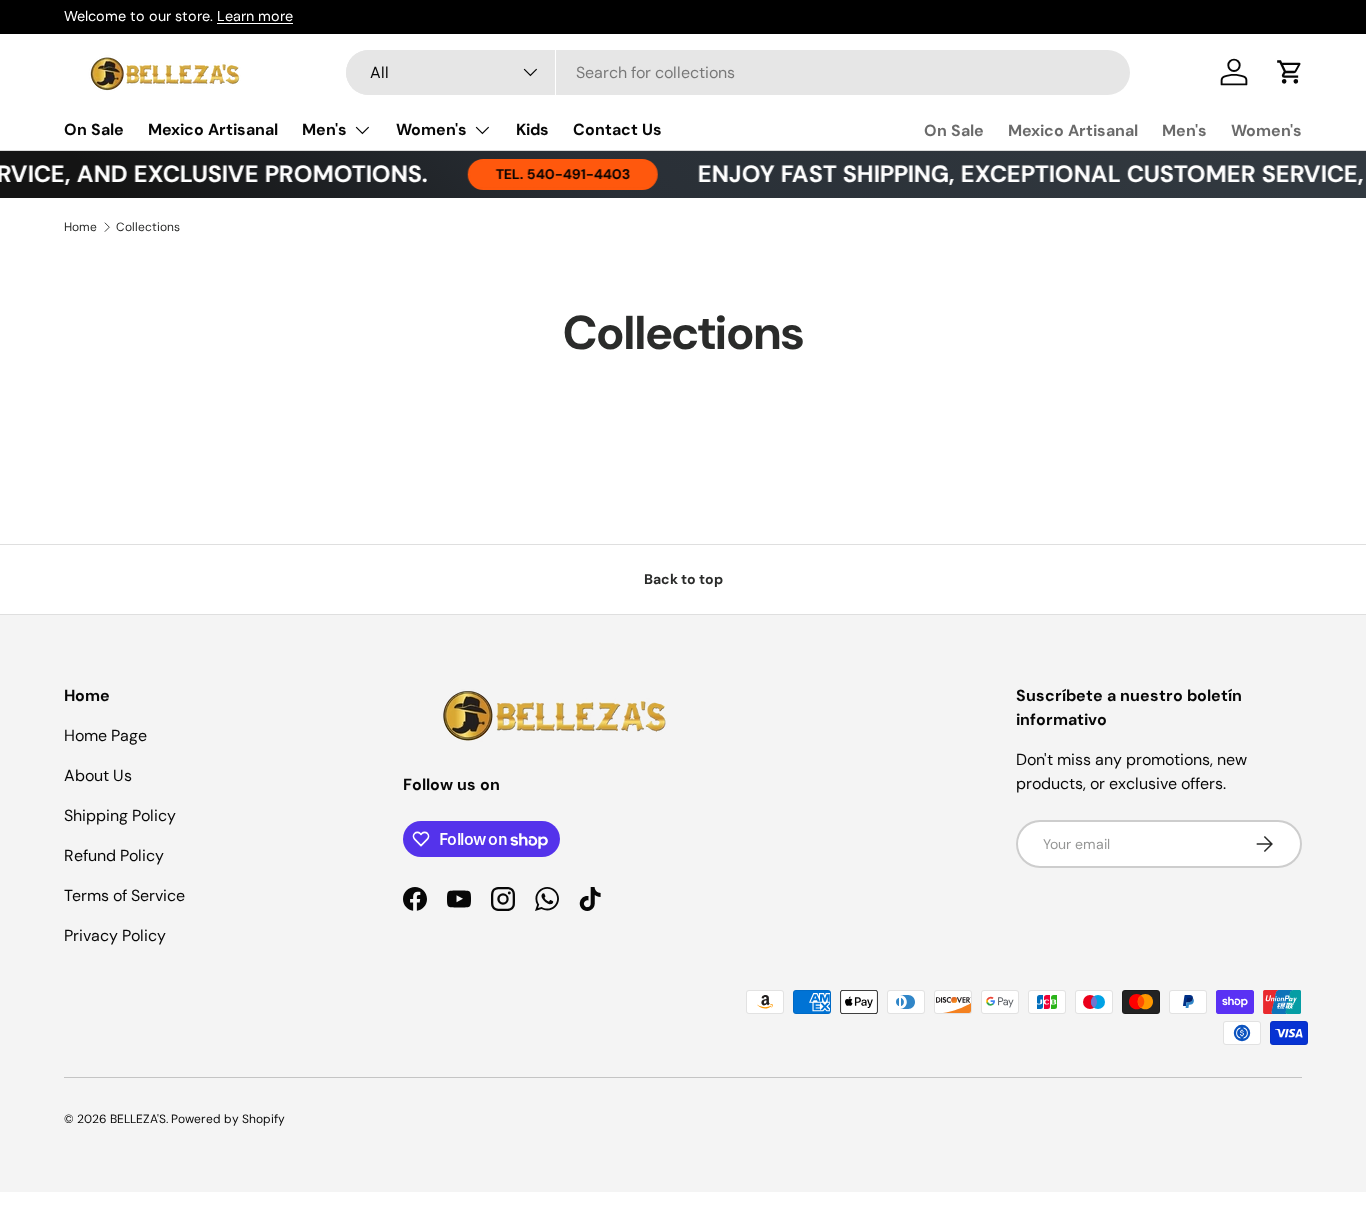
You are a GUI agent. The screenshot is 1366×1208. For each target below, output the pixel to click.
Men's (324, 129)
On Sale (94, 129)
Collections (148, 227)
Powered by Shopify (228, 1119)
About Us (98, 775)
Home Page (105, 735)
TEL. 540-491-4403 (549, 174)
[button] (1290, 72)
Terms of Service (124, 895)
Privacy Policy (115, 935)
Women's (431, 129)
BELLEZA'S (138, 1119)
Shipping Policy (120, 815)
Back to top (683, 579)
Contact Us (617, 129)
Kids (532, 129)
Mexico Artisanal (213, 129)
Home (80, 227)
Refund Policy (114, 855)
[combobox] (738, 72)
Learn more (255, 16)
